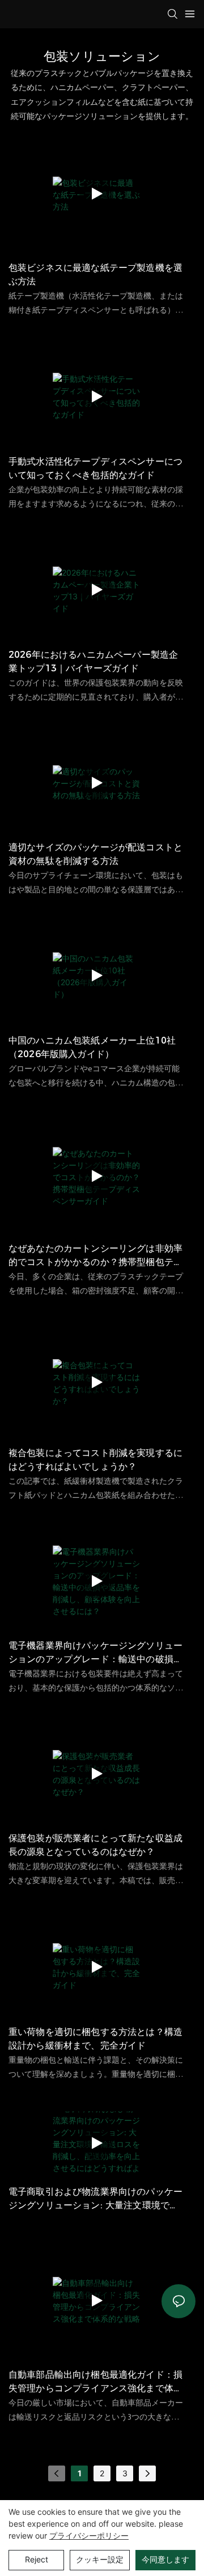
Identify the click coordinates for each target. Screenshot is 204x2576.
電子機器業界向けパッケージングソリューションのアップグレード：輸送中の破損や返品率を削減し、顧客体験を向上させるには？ (95, 1653)
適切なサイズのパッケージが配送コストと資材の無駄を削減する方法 (95, 854)
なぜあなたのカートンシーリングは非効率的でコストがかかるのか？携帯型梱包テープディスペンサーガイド (95, 1256)
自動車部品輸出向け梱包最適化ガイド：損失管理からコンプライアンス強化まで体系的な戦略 (95, 2382)
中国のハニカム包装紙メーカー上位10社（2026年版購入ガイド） (92, 1047)
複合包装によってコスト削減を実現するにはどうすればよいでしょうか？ (95, 1460)
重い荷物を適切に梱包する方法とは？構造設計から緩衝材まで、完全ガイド (95, 2039)
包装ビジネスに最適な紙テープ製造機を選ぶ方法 (95, 274)
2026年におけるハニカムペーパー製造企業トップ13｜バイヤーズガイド (93, 661)
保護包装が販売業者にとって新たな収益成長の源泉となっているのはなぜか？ (95, 1845)
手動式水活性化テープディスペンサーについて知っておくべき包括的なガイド (95, 468)
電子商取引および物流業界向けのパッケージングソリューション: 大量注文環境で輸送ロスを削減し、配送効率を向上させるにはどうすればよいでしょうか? (95, 2199)
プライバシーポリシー (89, 2535)
